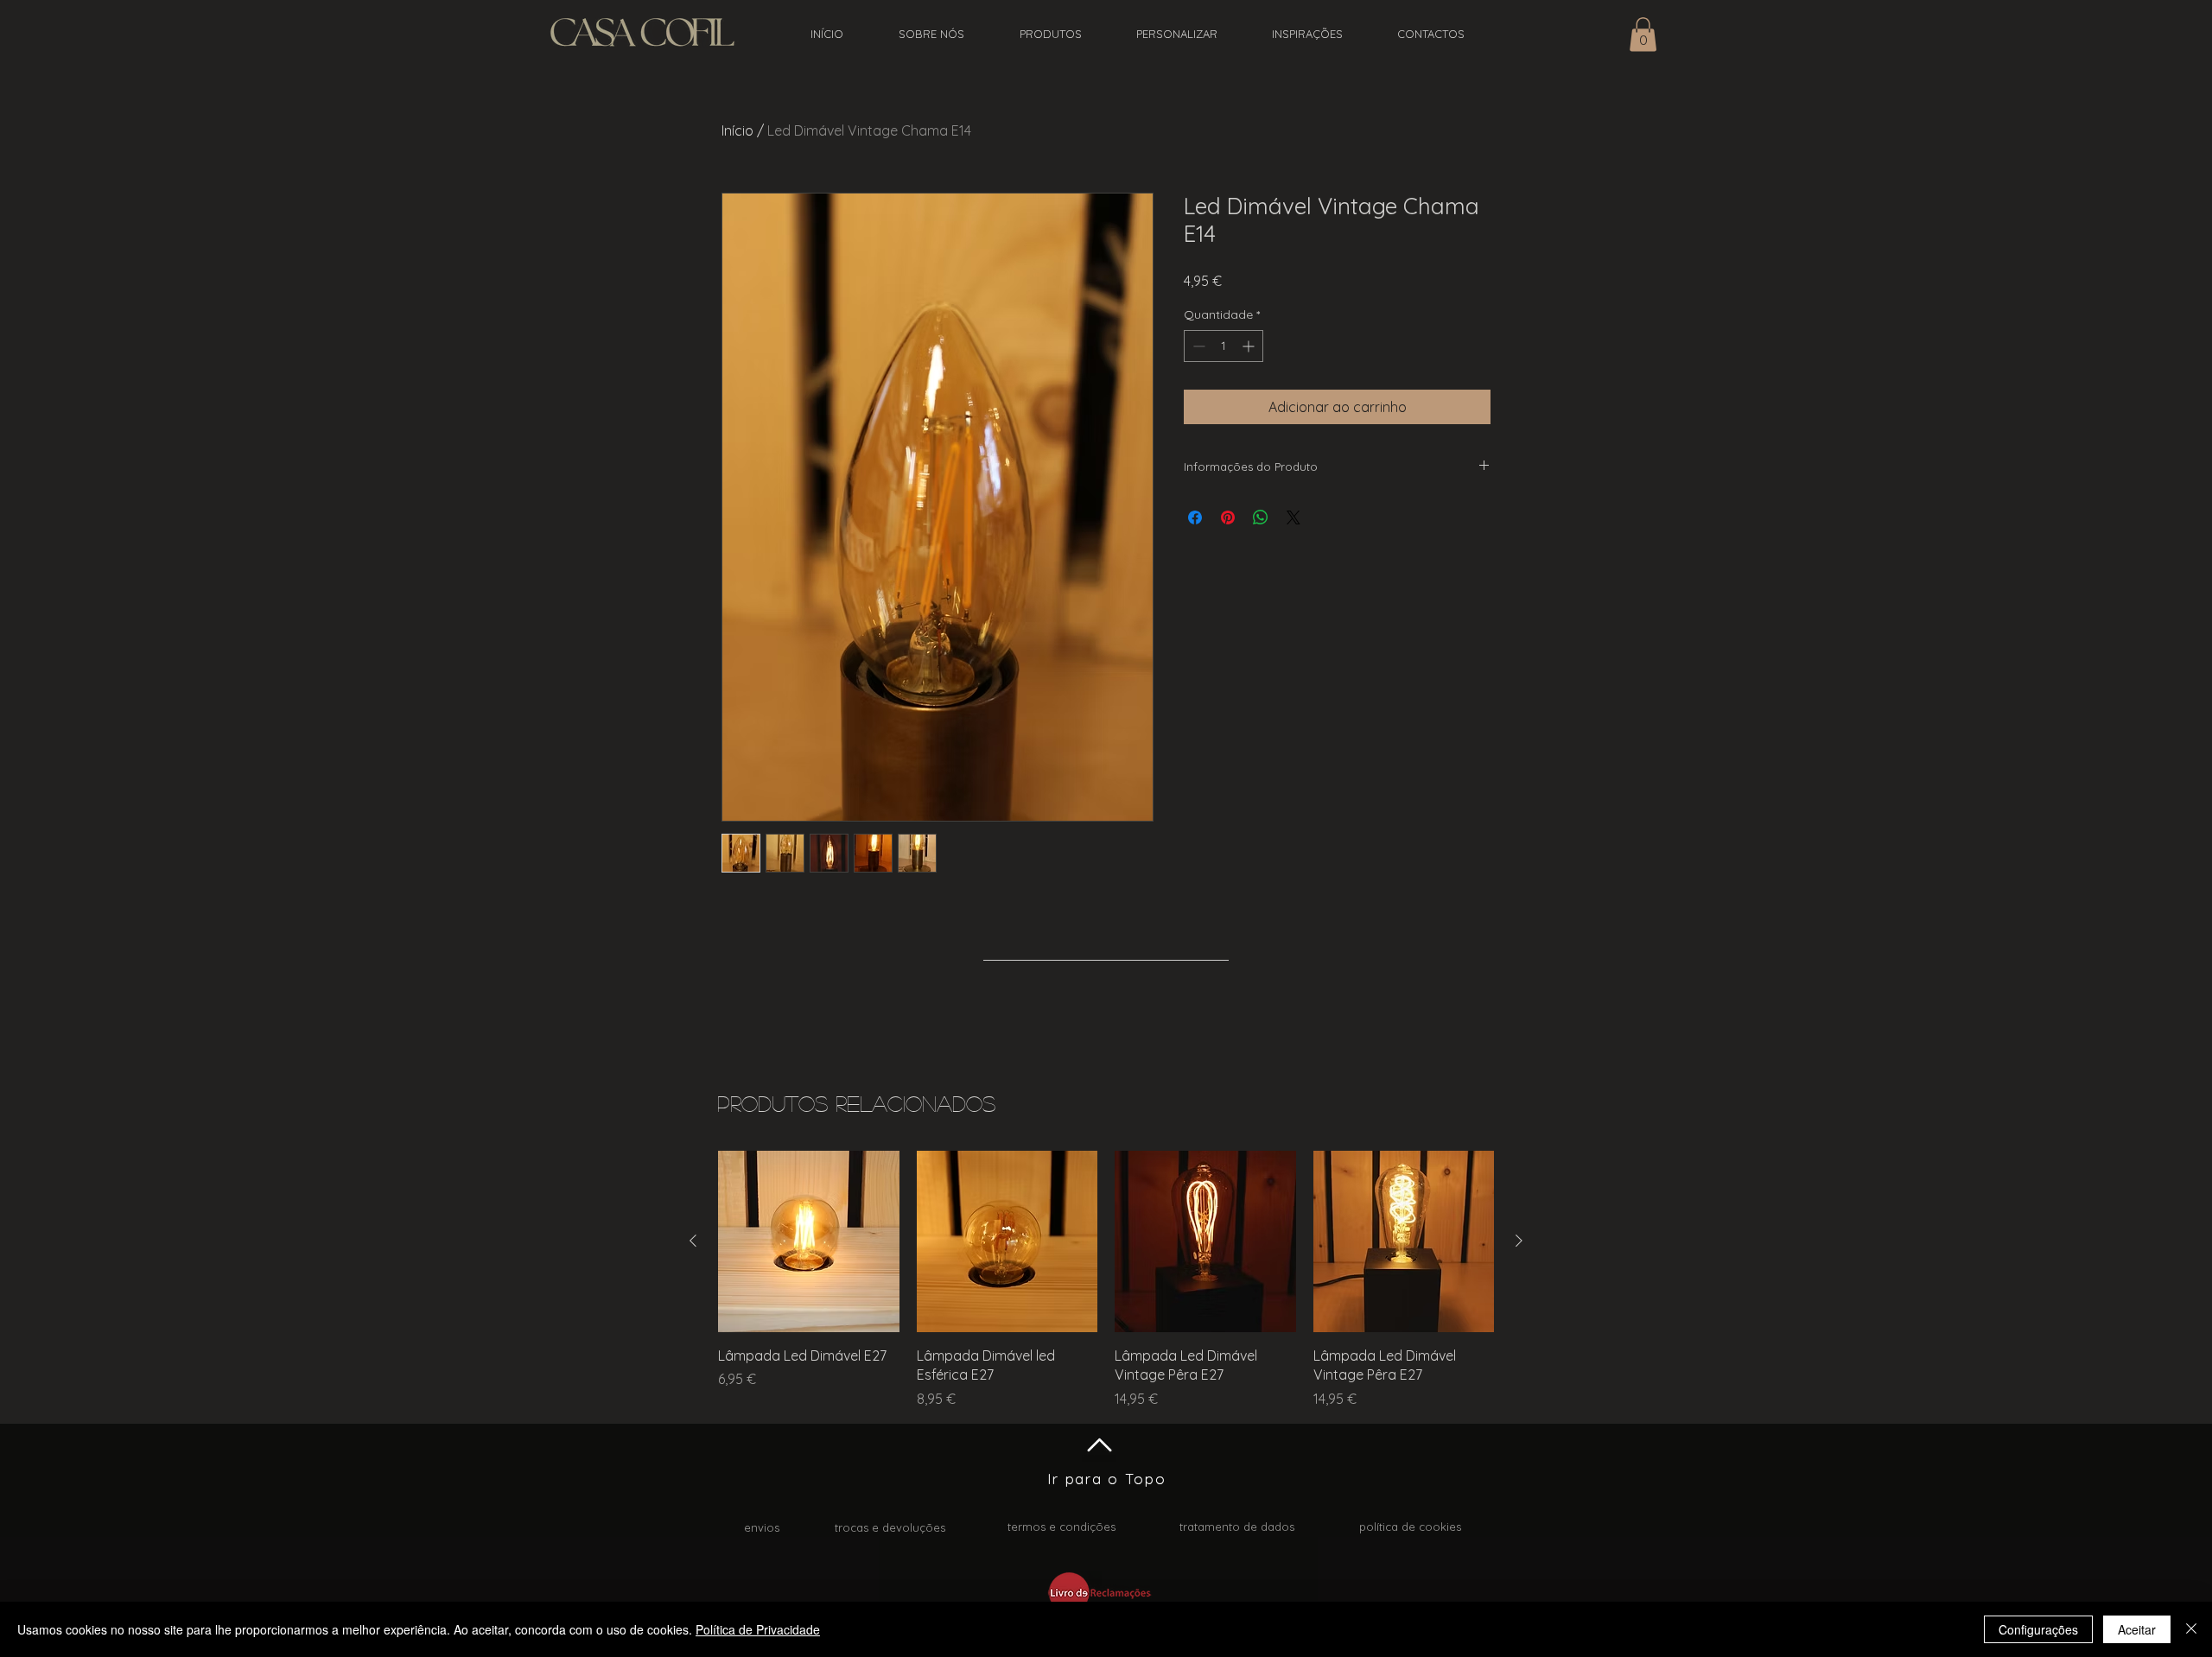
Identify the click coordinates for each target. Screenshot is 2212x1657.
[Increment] (1250, 346)
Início (737, 130)
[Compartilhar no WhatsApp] (1261, 517)
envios (762, 1527)
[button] (1643, 34)
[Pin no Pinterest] (1228, 517)
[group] (1106, 1279)
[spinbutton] (1224, 346)
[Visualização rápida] (809, 1241)
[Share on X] (1294, 517)
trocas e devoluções (890, 1527)
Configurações (2038, 1629)
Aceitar (2137, 1629)
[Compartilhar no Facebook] (1195, 517)
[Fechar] (2191, 1629)
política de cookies (1410, 1527)
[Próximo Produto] (1519, 1241)
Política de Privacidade (758, 1629)
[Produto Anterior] (693, 1241)
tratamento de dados (1237, 1527)
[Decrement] (1197, 346)
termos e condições (1062, 1527)
